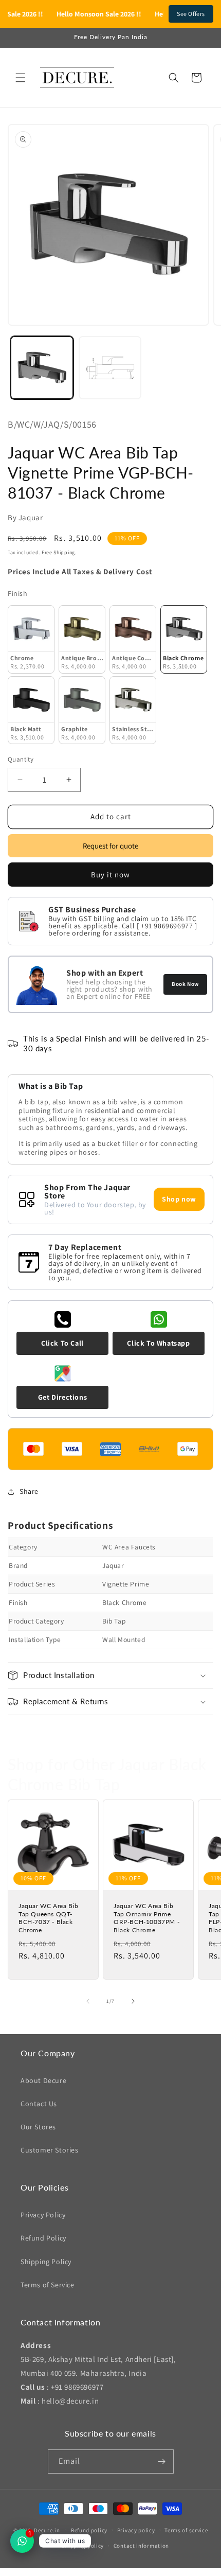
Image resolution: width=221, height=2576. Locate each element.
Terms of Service (48, 2285)
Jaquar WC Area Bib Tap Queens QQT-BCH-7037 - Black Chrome (49, 1918)
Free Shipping (58, 552)
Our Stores (38, 2127)
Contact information (141, 2546)
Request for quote (110, 846)
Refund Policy (43, 2238)
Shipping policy (83, 2546)
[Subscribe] (162, 2462)
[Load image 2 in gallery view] (110, 368)
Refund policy (89, 2530)
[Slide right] (133, 2001)
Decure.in (47, 2530)
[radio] (31, 639)
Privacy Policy (43, 2215)
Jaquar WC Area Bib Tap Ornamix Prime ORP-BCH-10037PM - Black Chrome (146, 1918)
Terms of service (186, 2530)
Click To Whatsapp (158, 1343)
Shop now (179, 1199)
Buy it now (110, 875)
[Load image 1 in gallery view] (42, 368)
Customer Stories (50, 2150)
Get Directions (62, 1397)
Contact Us (39, 2104)
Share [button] (29, 1491)
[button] (21, 78)
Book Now (185, 984)
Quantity (21, 759)
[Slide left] (88, 2001)
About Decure (43, 2080)
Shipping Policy (46, 2262)
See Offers (191, 14)
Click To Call (62, 1343)
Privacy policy (136, 2530)
